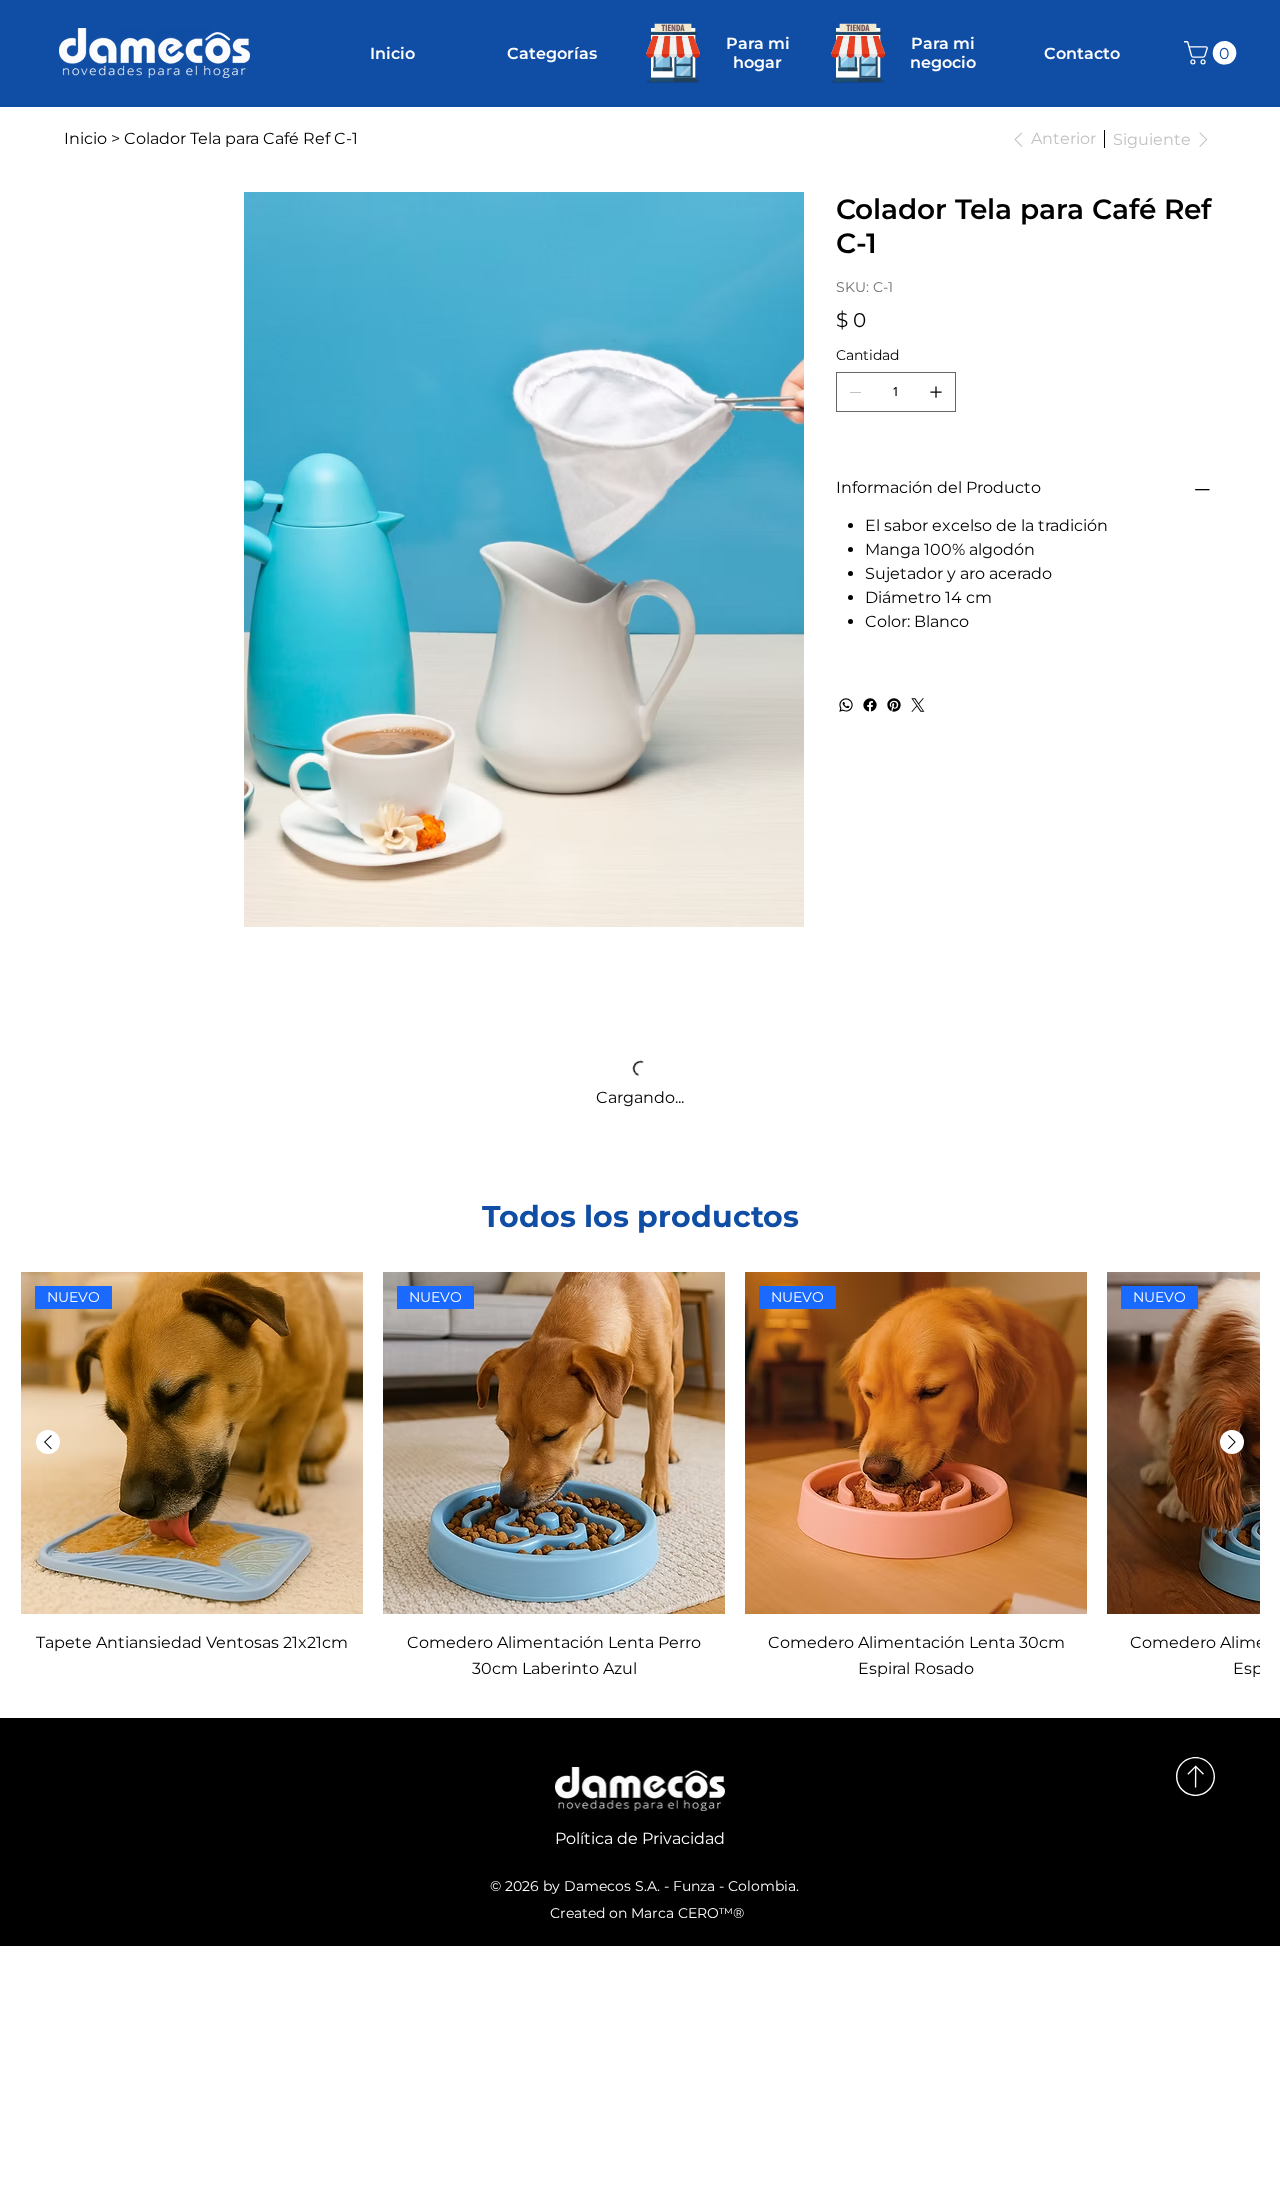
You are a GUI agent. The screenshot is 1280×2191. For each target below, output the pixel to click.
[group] (640, 1296)
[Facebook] (870, 705)
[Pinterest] (894, 705)
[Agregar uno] (936, 392)
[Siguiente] (1232, 1262)
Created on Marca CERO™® (647, 1733)
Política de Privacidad (640, 1658)
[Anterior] (48, 1262)
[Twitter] (918, 705)
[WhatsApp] (846, 705)
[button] (1213, 53)
